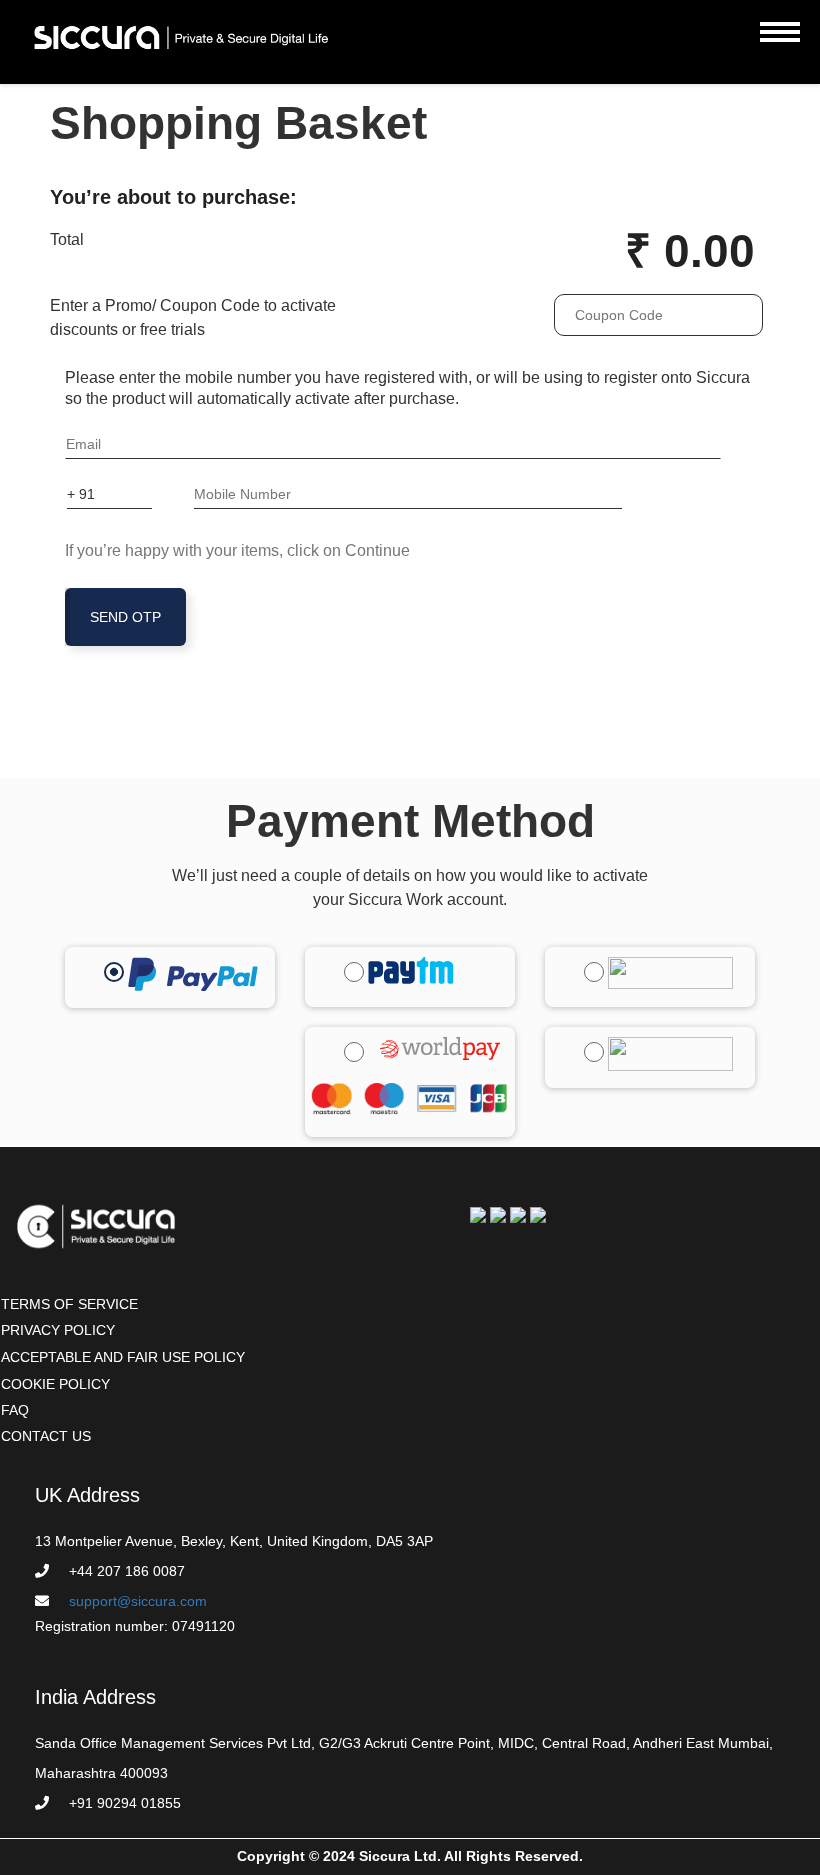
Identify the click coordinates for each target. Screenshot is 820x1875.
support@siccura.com (138, 1601)
